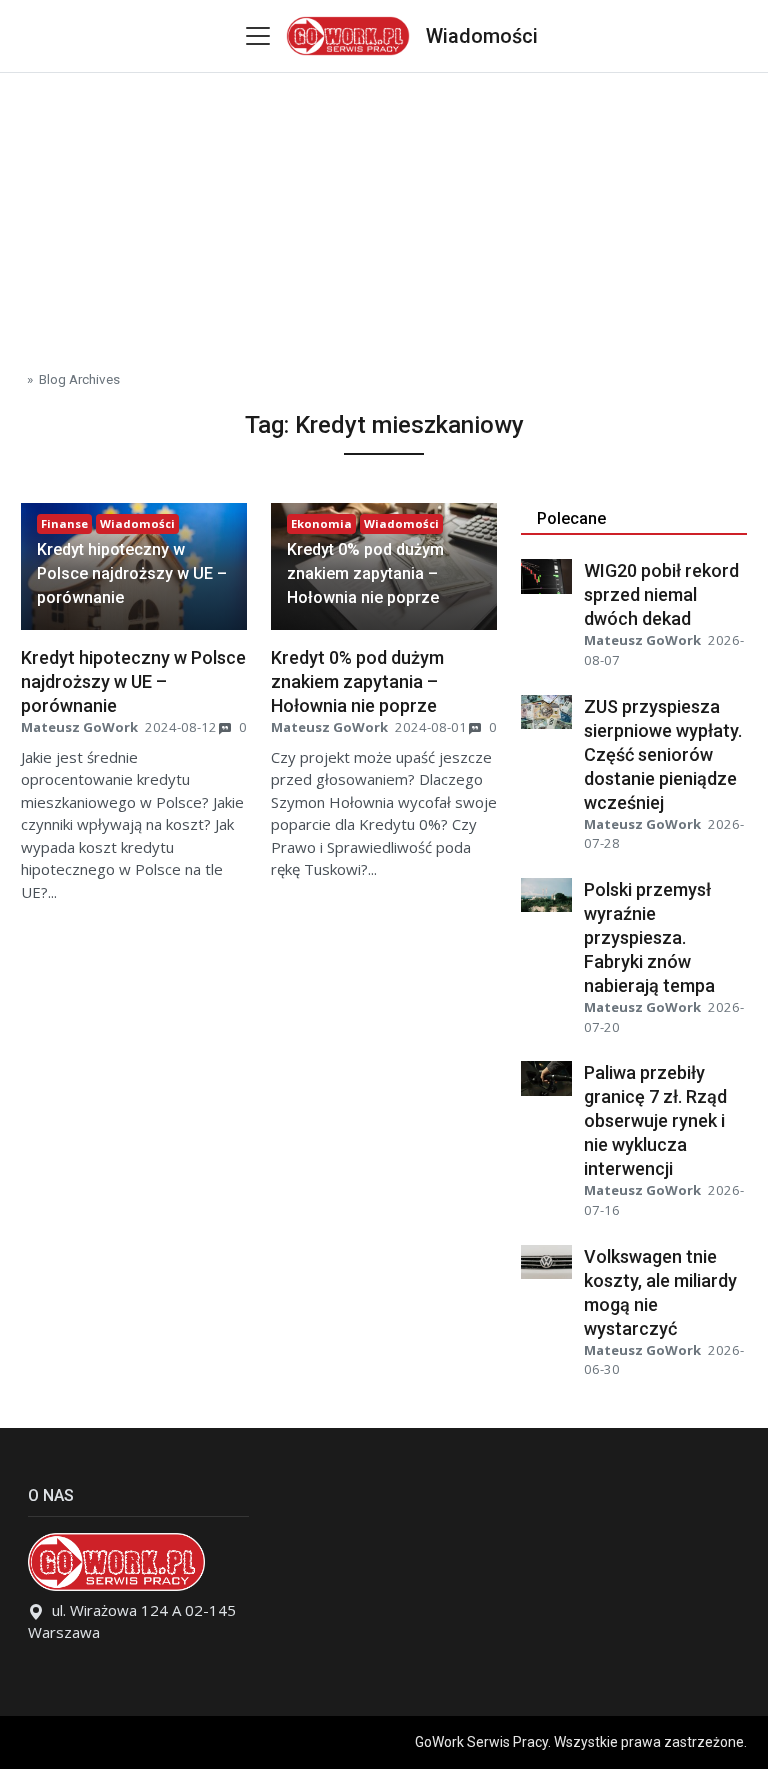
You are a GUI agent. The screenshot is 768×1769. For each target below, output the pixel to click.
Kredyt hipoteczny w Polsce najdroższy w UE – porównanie (132, 573)
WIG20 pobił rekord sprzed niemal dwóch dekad (661, 594)
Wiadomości (482, 36)
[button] (134, 574)
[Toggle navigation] (258, 36)
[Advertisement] (384, 213)
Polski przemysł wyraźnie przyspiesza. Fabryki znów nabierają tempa (649, 937)
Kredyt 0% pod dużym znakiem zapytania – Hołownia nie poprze (365, 573)
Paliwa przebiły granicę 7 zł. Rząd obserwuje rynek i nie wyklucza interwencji (655, 1120)
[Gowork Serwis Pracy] (347, 33)
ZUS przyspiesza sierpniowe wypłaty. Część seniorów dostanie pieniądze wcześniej (663, 754)
